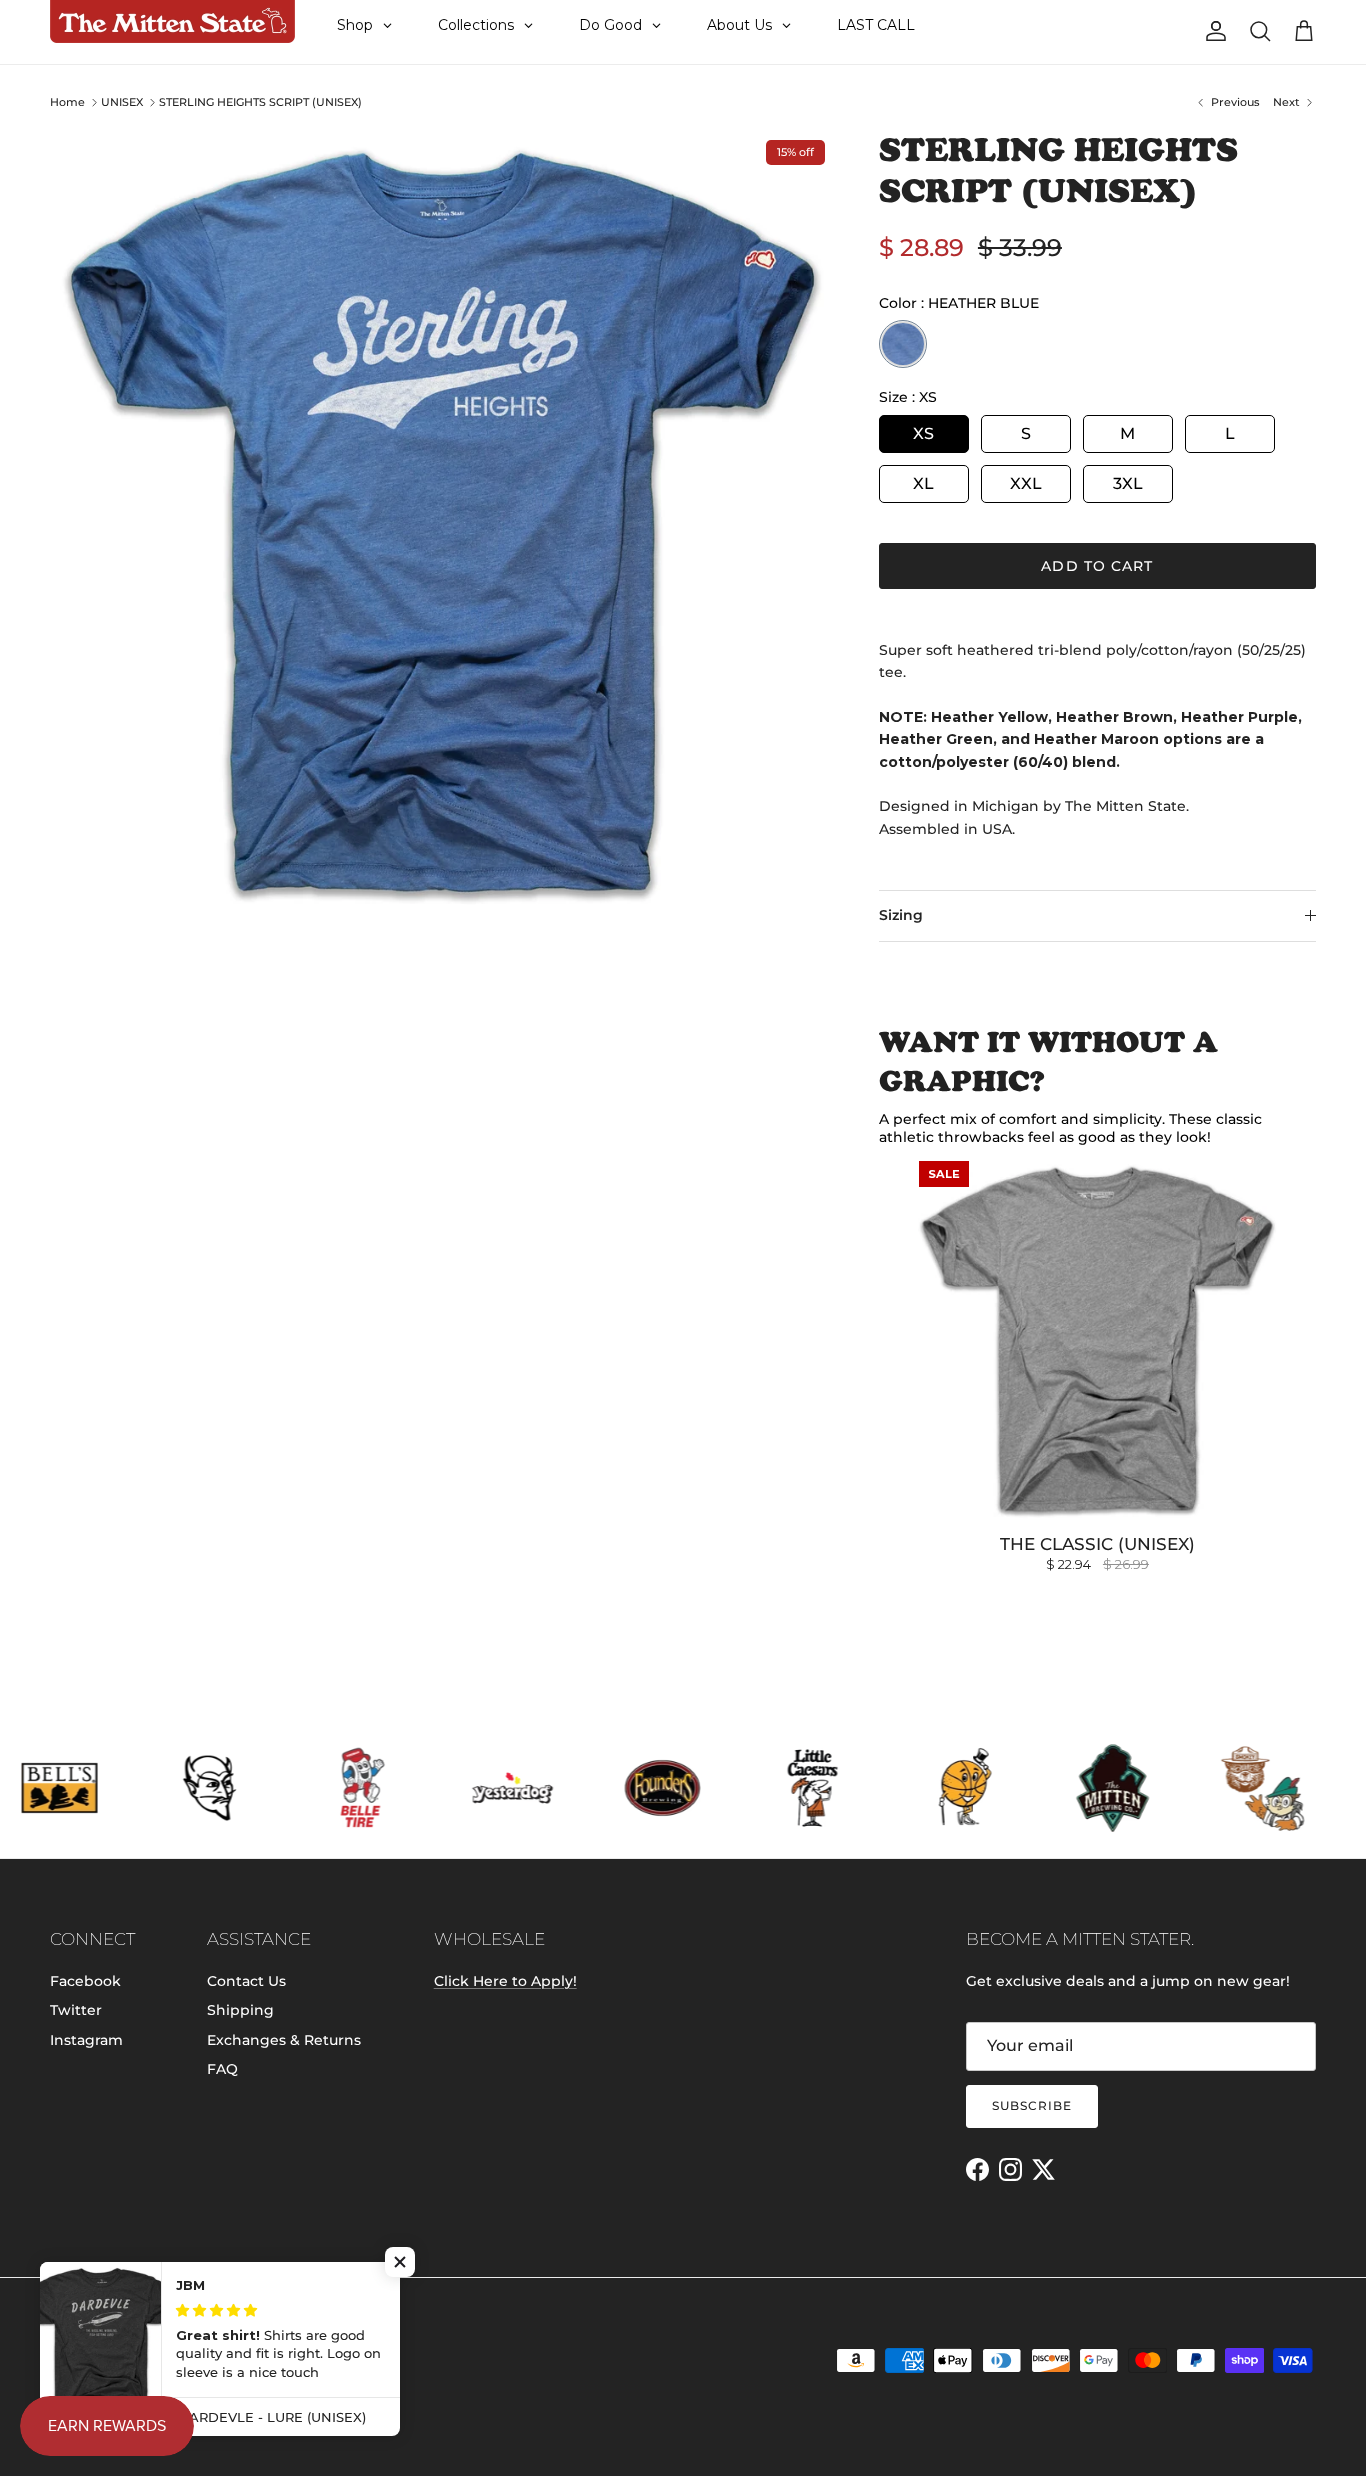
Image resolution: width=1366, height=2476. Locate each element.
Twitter (76, 2010)
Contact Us (246, 1981)
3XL (1128, 483)
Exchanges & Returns (284, 2040)
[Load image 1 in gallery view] (442, 522)
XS (923, 433)
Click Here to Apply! (505, 1981)
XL (923, 483)
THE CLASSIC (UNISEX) (1097, 1544)
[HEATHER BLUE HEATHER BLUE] (903, 344)
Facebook (85, 1981)
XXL (1026, 483)
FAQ (222, 2069)
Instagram (86, 2040)
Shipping (240, 2010)
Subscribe (1032, 2105)
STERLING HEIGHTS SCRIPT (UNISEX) (260, 102)
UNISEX (122, 102)
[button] (400, 2262)
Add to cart (1097, 566)
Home (67, 102)
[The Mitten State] (172, 22)
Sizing (901, 915)
